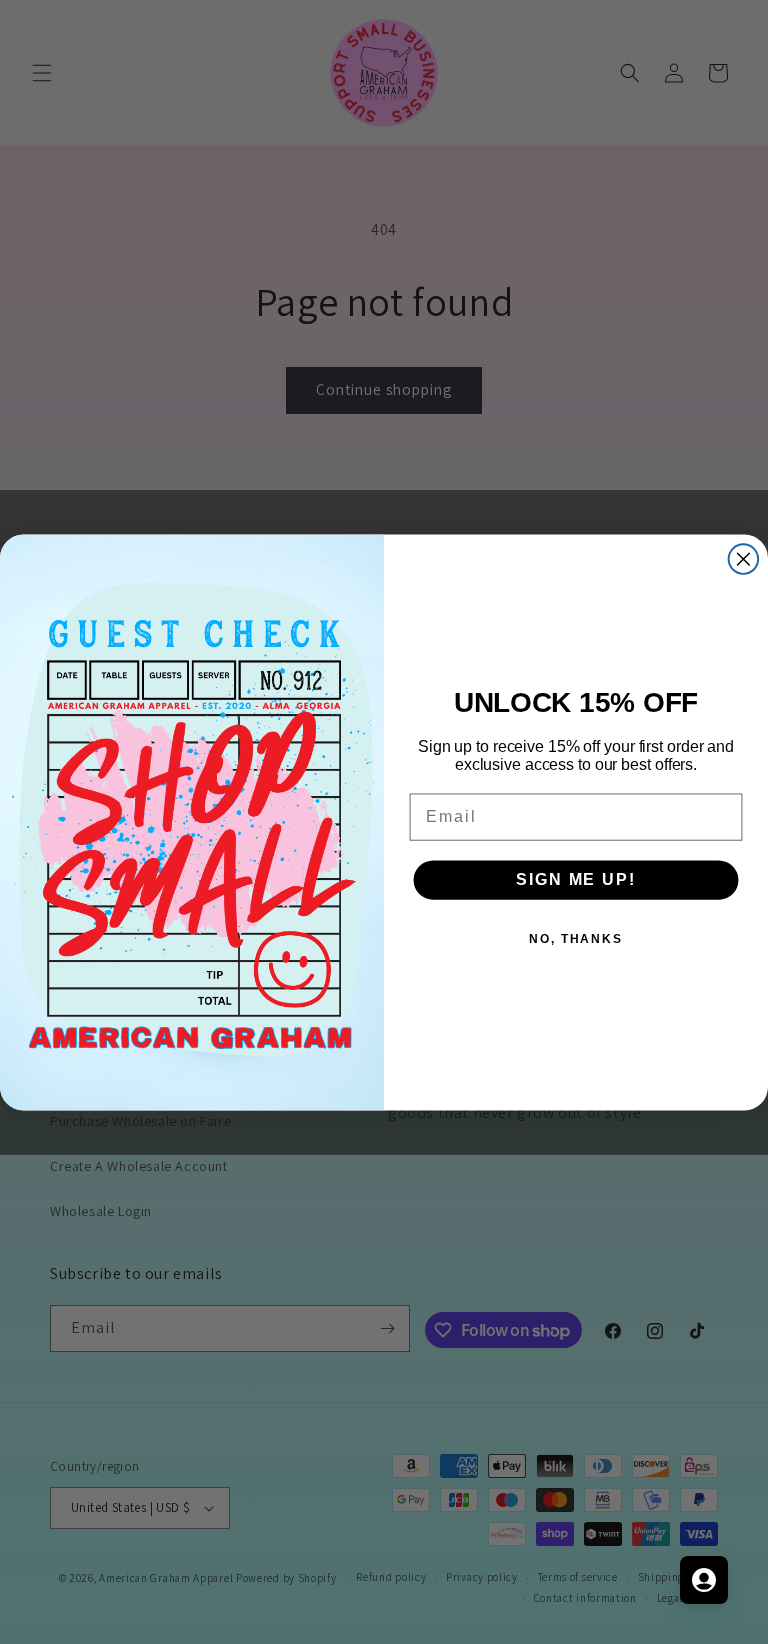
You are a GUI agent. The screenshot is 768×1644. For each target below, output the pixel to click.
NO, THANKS (576, 938)
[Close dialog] (744, 559)
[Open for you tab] (704, 1580)
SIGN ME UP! (575, 878)
